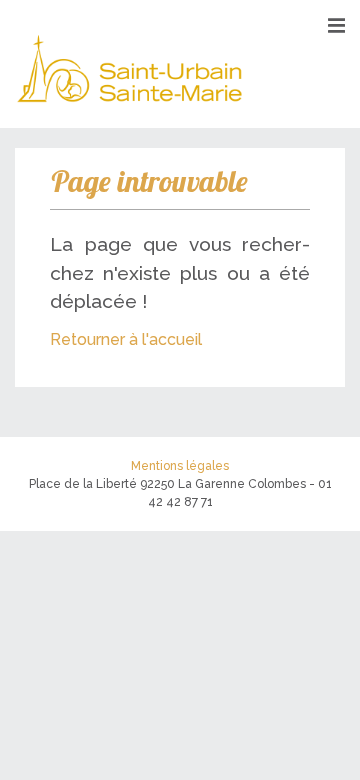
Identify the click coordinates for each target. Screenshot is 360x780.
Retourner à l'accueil (126, 339)
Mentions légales (180, 466)
